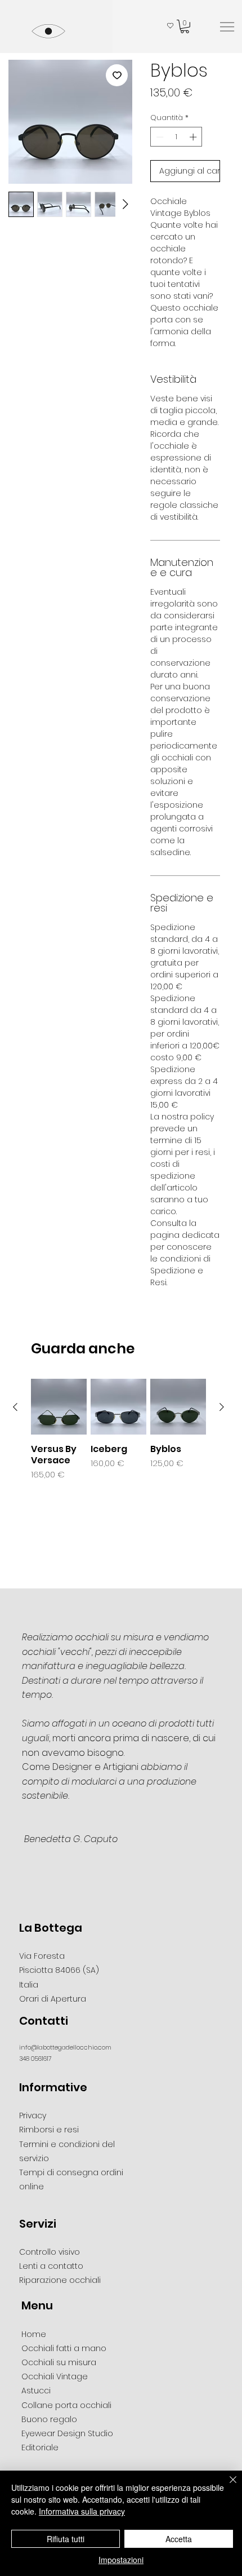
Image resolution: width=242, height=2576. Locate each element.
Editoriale (40, 2447)
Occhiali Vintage (55, 2376)
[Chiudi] (226, 2486)
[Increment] (194, 137)
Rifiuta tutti (66, 2539)
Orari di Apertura (53, 1999)
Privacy (33, 2115)
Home (34, 2334)
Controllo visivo (50, 2252)
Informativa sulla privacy (82, 2511)
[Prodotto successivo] (222, 1407)
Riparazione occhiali (60, 2280)
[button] (185, 26)
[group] (118, 1430)
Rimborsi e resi (49, 2130)
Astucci (36, 2391)
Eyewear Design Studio (67, 2433)
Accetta (179, 2539)
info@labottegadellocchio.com (65, 2047)
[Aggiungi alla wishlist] (117, 75)
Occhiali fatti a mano (64, 2348)
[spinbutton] (176, 137)
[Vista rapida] (59, 1407)
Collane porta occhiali (66, 2405)
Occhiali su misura (59, 2362)
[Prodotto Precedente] (15, 1407)
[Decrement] (159, 137)
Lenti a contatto (51, 2266)
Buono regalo (49, 2419)
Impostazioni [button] (121, 2560)
